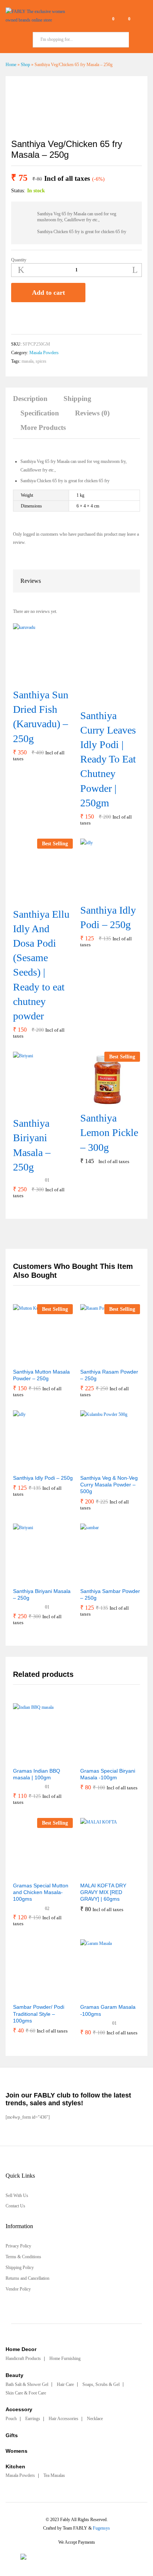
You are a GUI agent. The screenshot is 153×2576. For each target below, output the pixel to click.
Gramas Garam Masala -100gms (108, 2010)
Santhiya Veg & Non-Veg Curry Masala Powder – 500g (109, 1485)
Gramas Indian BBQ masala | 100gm (37, 1774)
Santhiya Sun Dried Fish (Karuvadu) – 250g (41, 717)
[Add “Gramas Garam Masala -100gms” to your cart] (92, 1995)
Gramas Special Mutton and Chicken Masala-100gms (41, 1892)
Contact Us (15, 2206)
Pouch (11, 2419)
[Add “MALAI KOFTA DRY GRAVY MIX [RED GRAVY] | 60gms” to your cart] (92, 1873)
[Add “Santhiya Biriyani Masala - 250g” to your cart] (33, 1107)
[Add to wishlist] (16, 318)
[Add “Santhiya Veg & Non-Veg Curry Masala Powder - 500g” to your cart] (92, 1466)
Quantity (19, 260)
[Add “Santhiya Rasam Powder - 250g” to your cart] (92, 1359)
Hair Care (65, 2384)
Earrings (33, 2419)
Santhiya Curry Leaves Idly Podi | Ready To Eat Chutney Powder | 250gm (108, 759)
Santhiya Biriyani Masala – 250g (32, 1145)
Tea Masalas (54, 2475)
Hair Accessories (64, 2419)
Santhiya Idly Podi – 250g (108, 917)
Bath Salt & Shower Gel (27, 2384)
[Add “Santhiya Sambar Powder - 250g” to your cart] (92, 1579)
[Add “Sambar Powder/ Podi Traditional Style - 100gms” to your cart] (25, 1995)
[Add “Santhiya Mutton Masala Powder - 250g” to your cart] (25, 1359)
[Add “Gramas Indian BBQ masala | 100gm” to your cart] (25, 1759)
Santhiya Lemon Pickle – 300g (109, 1132)
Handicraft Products (23, 2358)
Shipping (77, 399)
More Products (43, 427)
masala (27, 361)
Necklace (95, 2419)
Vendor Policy (18, 2289)
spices (41, 361)
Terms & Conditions (23, 2257)
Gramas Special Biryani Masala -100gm (108, 1774)
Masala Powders (44, 353)
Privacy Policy (18, 2246)
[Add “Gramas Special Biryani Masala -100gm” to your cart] (92, 1759)
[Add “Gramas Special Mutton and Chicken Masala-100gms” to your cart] (25, 1873)
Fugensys (101, 2528)
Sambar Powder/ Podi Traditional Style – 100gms (39, 2014)
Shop (25, 65)
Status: (18, 191)
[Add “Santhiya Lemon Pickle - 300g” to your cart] (101, 1102)
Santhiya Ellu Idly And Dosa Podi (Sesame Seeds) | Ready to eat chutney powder (41, 965)
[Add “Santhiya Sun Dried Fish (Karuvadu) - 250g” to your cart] (33, 679)
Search (138, 40)
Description (30, 399)
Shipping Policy (20, 2268)
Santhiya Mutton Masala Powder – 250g (41, 1375)
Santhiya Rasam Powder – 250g (109, 1375)
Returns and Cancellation (27, 2278)
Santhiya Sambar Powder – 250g (110, 1594)
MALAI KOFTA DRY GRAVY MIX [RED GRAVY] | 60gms (103, 1892)
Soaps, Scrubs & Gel (101, 2384)
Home (11, 65)
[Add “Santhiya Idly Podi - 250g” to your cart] (101, 894)
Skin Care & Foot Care (26, 2393)
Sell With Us (17, 2195)
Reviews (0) (92, 413)
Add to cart (48, 293)
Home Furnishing (65, 2358)
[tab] (34, 402)
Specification (40, 413)
